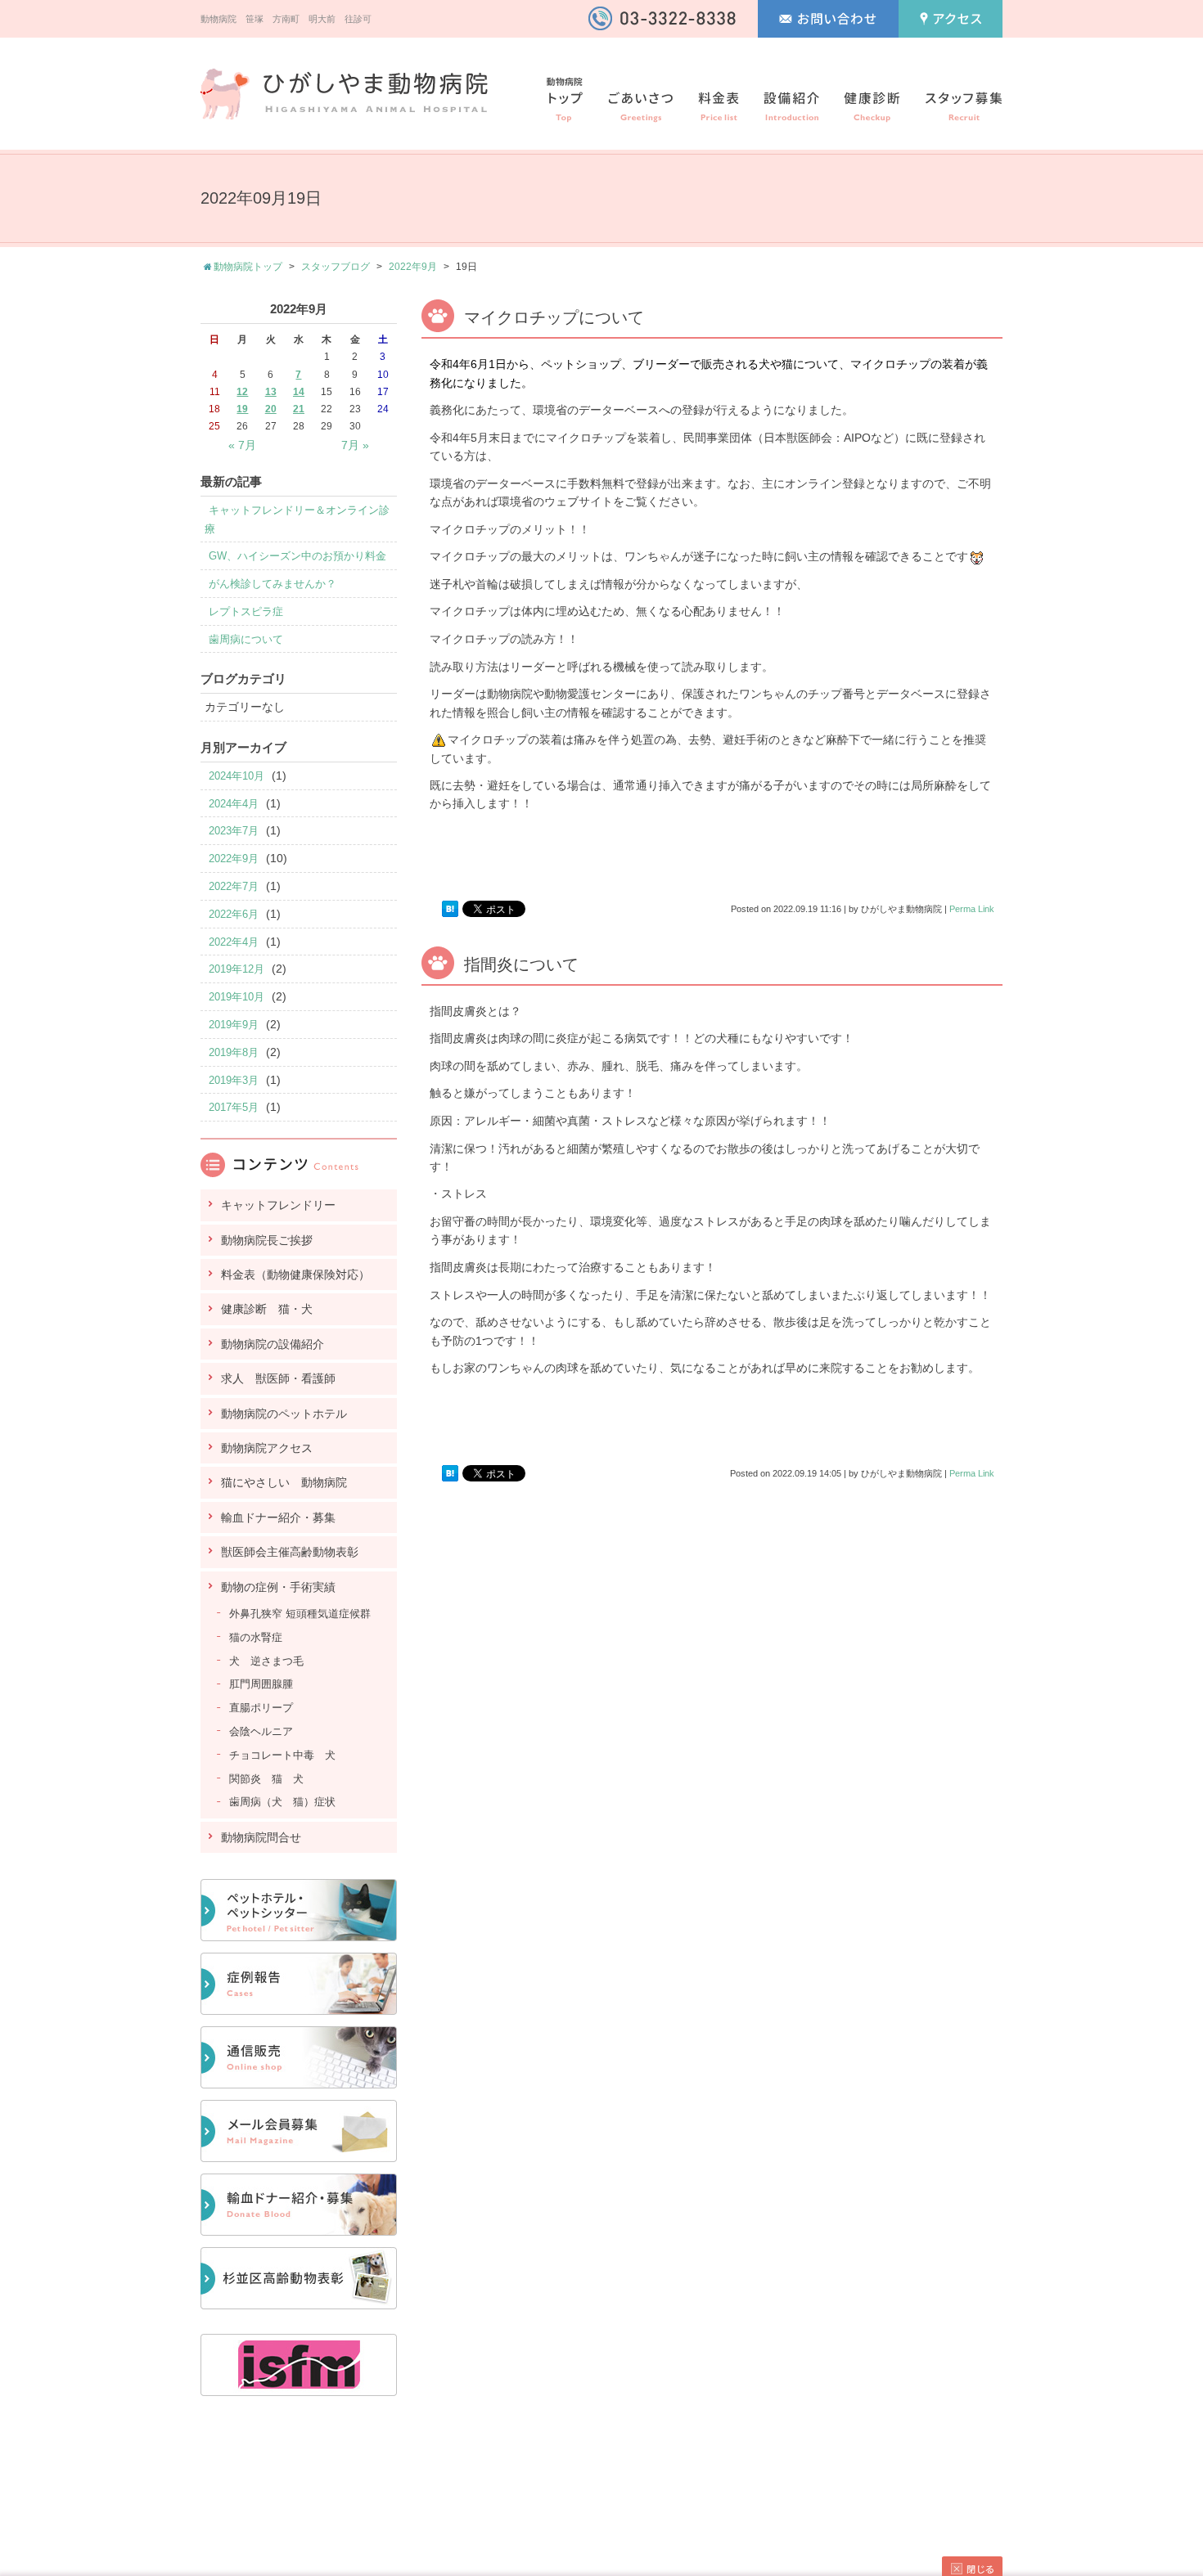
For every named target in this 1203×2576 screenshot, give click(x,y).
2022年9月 (413, 267)
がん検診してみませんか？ (273, 584)
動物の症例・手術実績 (278, 1587)
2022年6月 (234, 914)
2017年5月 (234, 1107)
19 (242, 409)
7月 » (355, 445)
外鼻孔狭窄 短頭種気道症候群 (300, 1614)
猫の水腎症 (256, 1637)
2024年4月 (234, 804)
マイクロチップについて (554, 317)
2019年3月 (234, 1080)
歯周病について (246, 639)
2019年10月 (237, 997)
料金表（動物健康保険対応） (295, 1275)
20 (271, 409)
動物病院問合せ (261, 1837)
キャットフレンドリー (278, 1205)
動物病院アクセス (267, 1448)
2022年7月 (234, 886)
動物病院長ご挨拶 (267, 1240)
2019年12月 (237, 969)
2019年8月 (234, 1052)
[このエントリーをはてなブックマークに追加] (450, 909)
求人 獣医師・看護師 (278, 1378)
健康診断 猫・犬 (267, 1309)
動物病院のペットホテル (284, 1414)
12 (242, 392)
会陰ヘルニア (261, 1731)
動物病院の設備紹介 (273, 1344)
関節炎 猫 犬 (266, 1779)
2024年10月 (237, 776)
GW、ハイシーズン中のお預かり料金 (297, 556)
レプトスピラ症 (246, 611)
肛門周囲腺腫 (261, 1684)
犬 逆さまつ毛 (266, 1661)
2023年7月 (234, 831)
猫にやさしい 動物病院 (284, 1482)
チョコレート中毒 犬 (282, 1755)
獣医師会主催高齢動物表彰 (290, 1552)
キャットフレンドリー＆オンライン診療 (297, 519)
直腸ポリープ (261, 1708)
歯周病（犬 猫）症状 (282, 1802)
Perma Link (972, 909)
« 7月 (242, 445)
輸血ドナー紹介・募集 (278, 1517)
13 (271, 392)
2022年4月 (234, 942)
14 (299, 392)
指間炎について (521, 964)
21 (299, 409)
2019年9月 (234, 1025)
